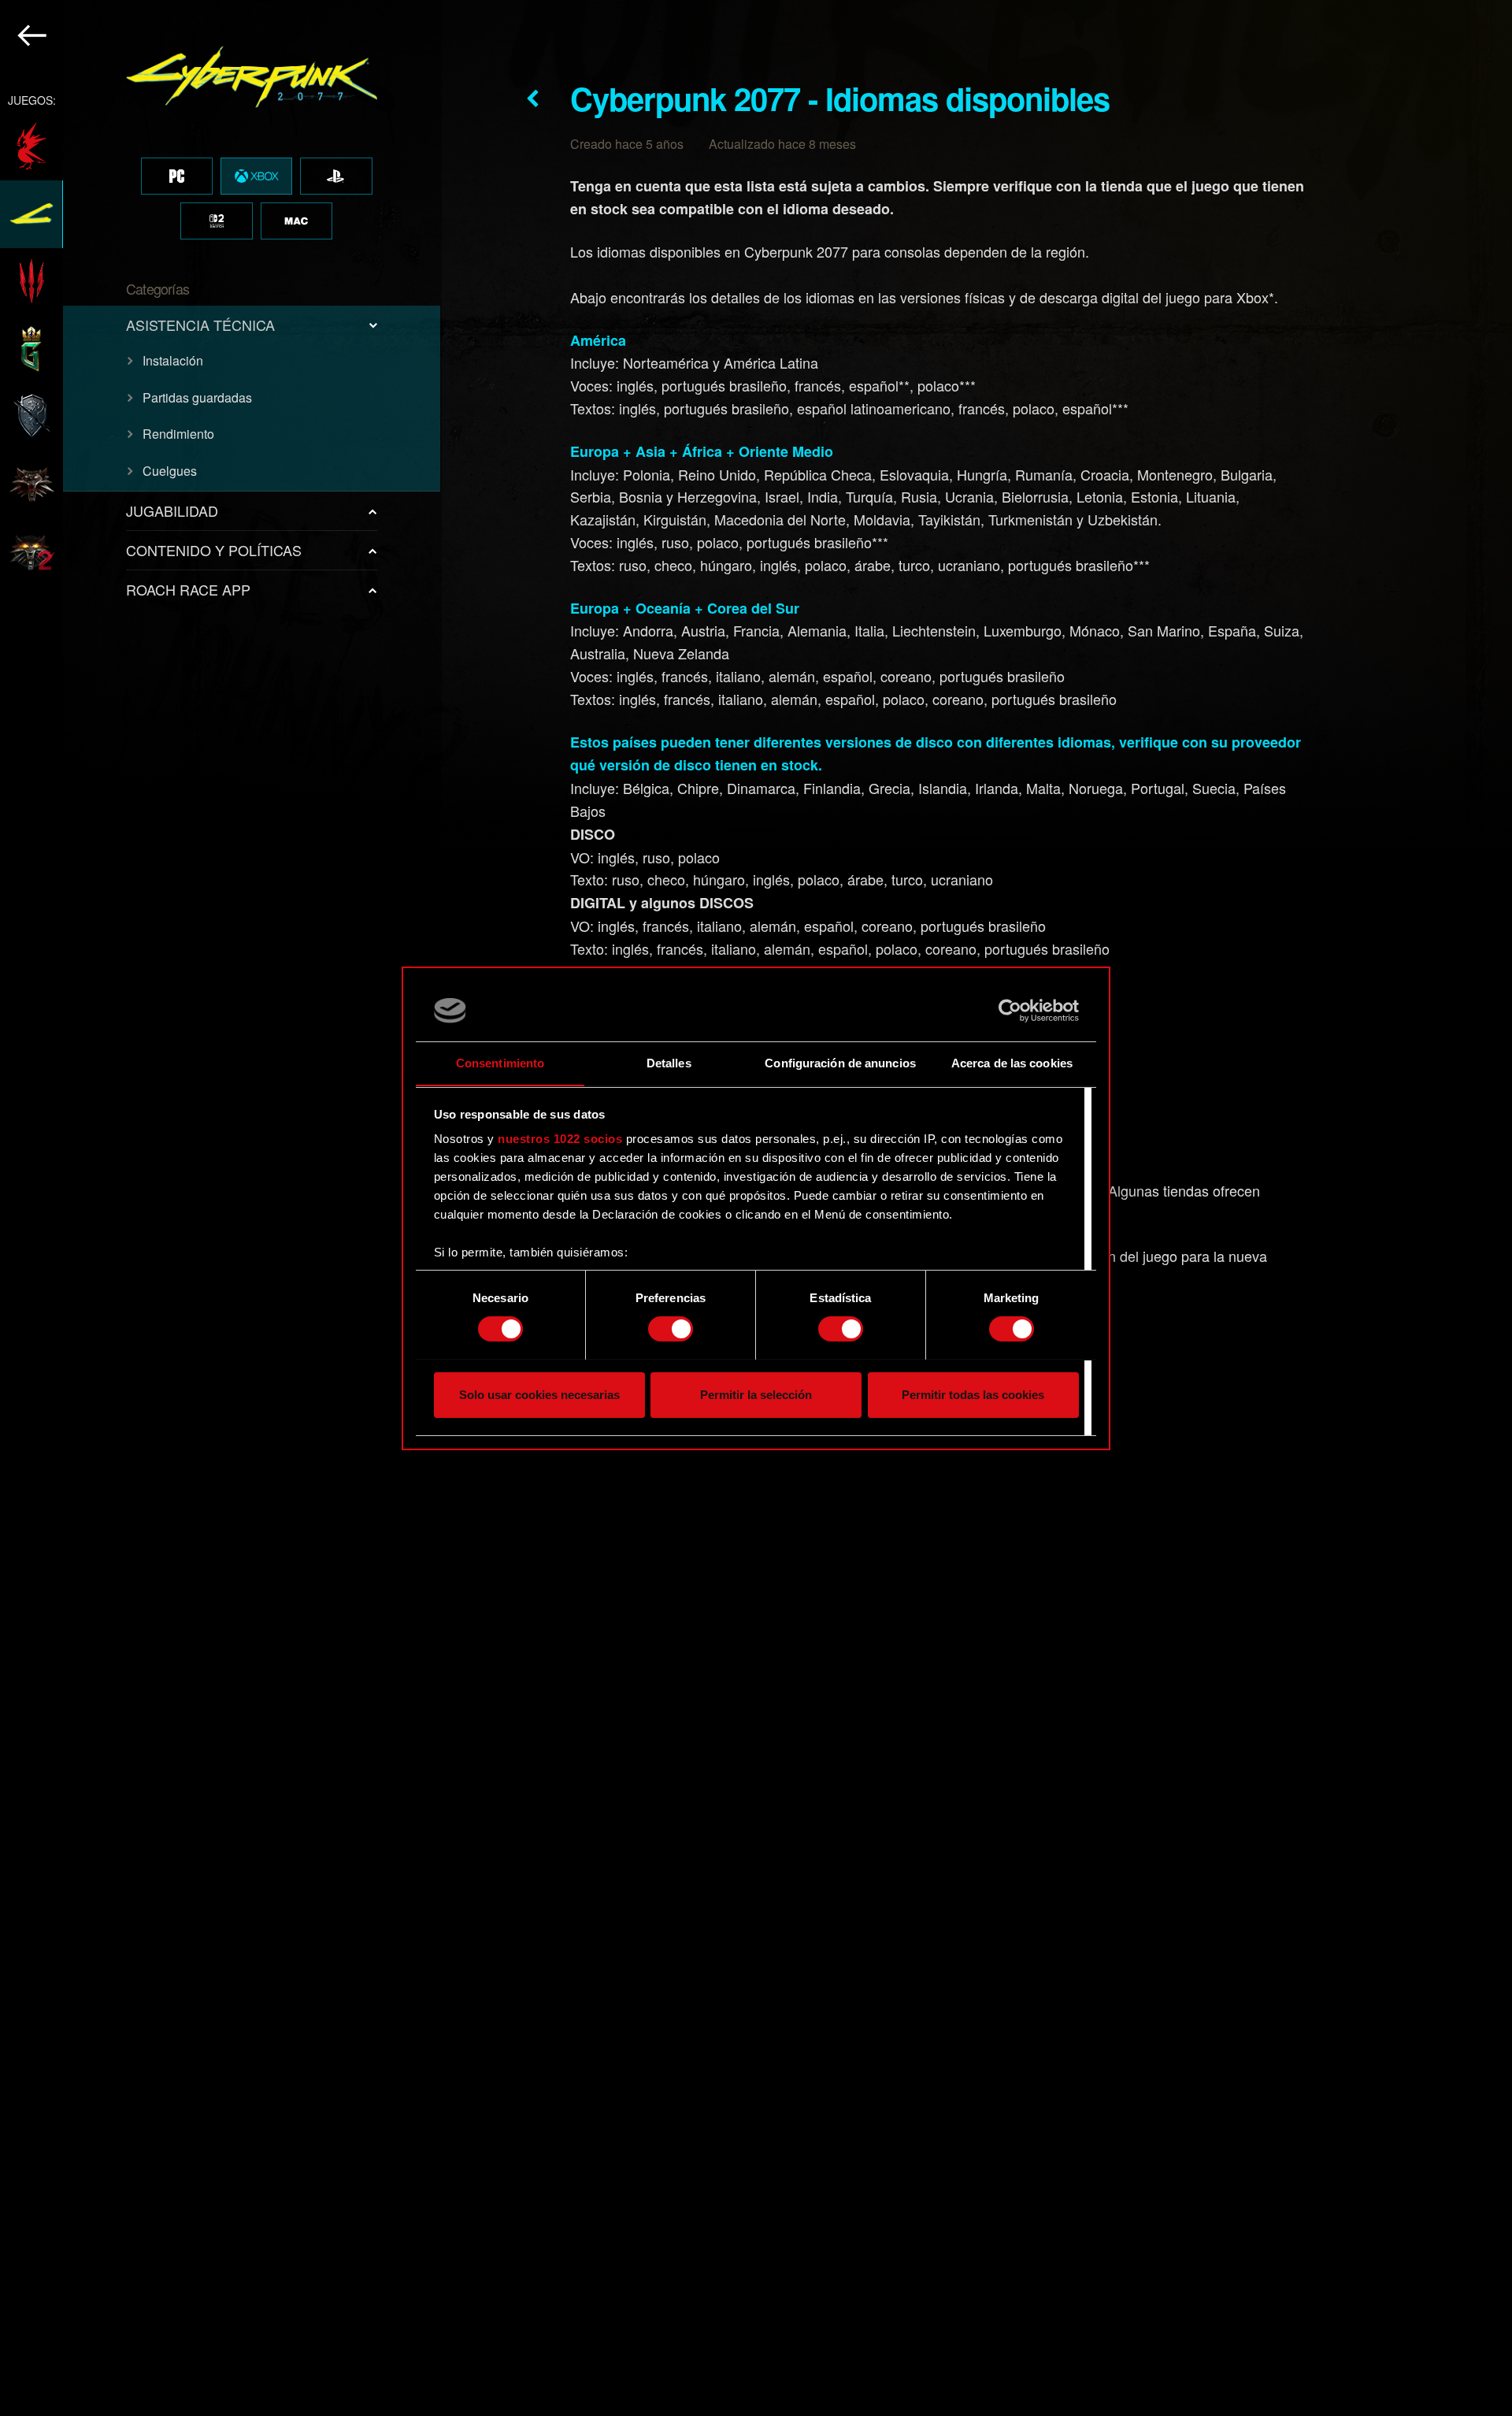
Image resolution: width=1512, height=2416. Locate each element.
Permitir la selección (756, 1394)
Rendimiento (178, 434)
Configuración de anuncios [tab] (840, 1062)
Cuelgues (170, 471)
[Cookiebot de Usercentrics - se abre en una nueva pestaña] (1010, 1011)
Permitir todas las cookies (973, 1394)
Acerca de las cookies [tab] (1012, 1062)
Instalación (173, 360)
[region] (221, 1208)
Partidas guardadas (197, 397)
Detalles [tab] (669, 1062)
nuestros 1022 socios (560, 1139)
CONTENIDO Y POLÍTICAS (214, 550)
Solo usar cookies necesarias (539, 1394)
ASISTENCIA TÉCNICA (200, 325)
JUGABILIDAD (172, 510)
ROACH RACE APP (188, 589)
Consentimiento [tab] (500, 1062)
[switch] (671, 1329)
